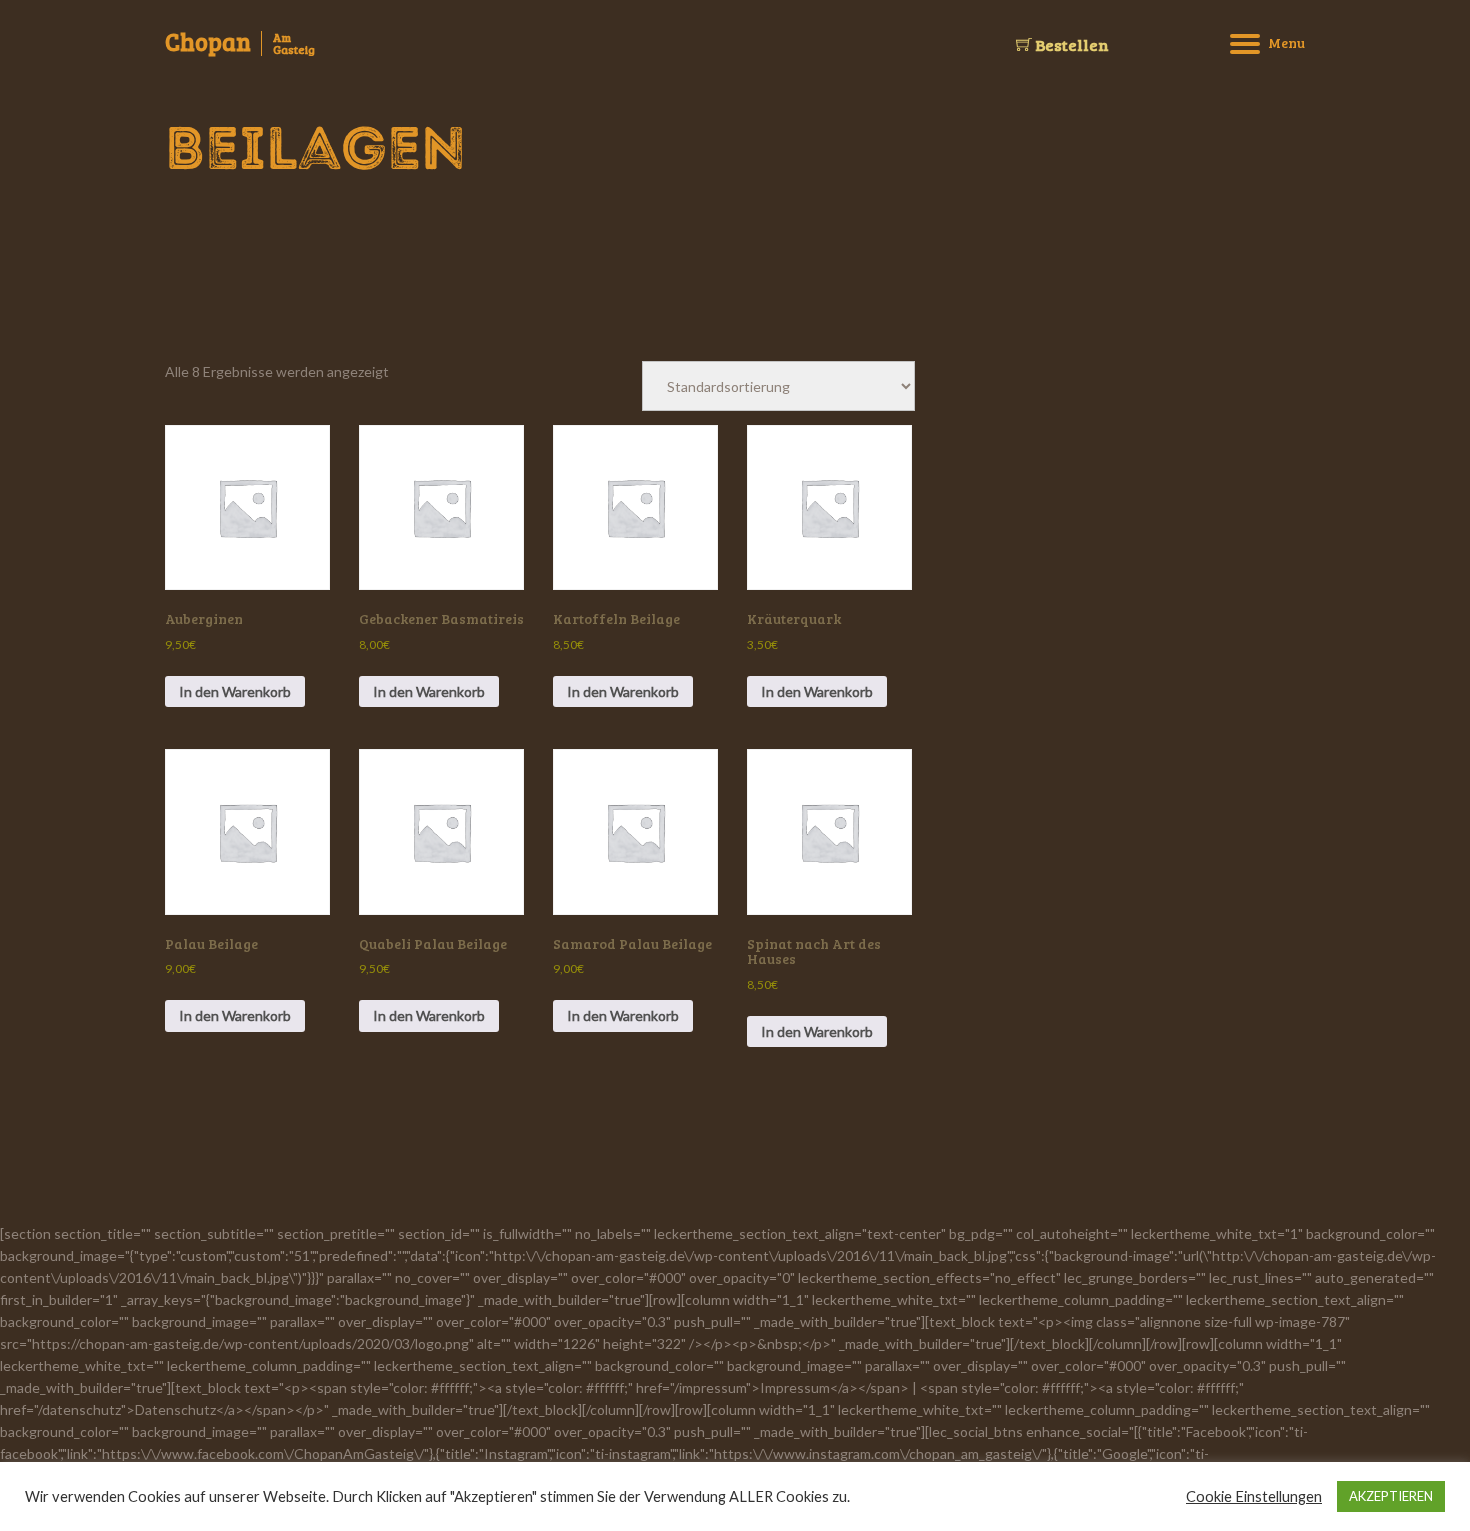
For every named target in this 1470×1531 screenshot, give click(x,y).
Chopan (208, 42)
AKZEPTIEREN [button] (1391, 1496)
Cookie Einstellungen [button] (1254, 1496)
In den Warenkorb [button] (235, 691)
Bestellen (1070, 44)
